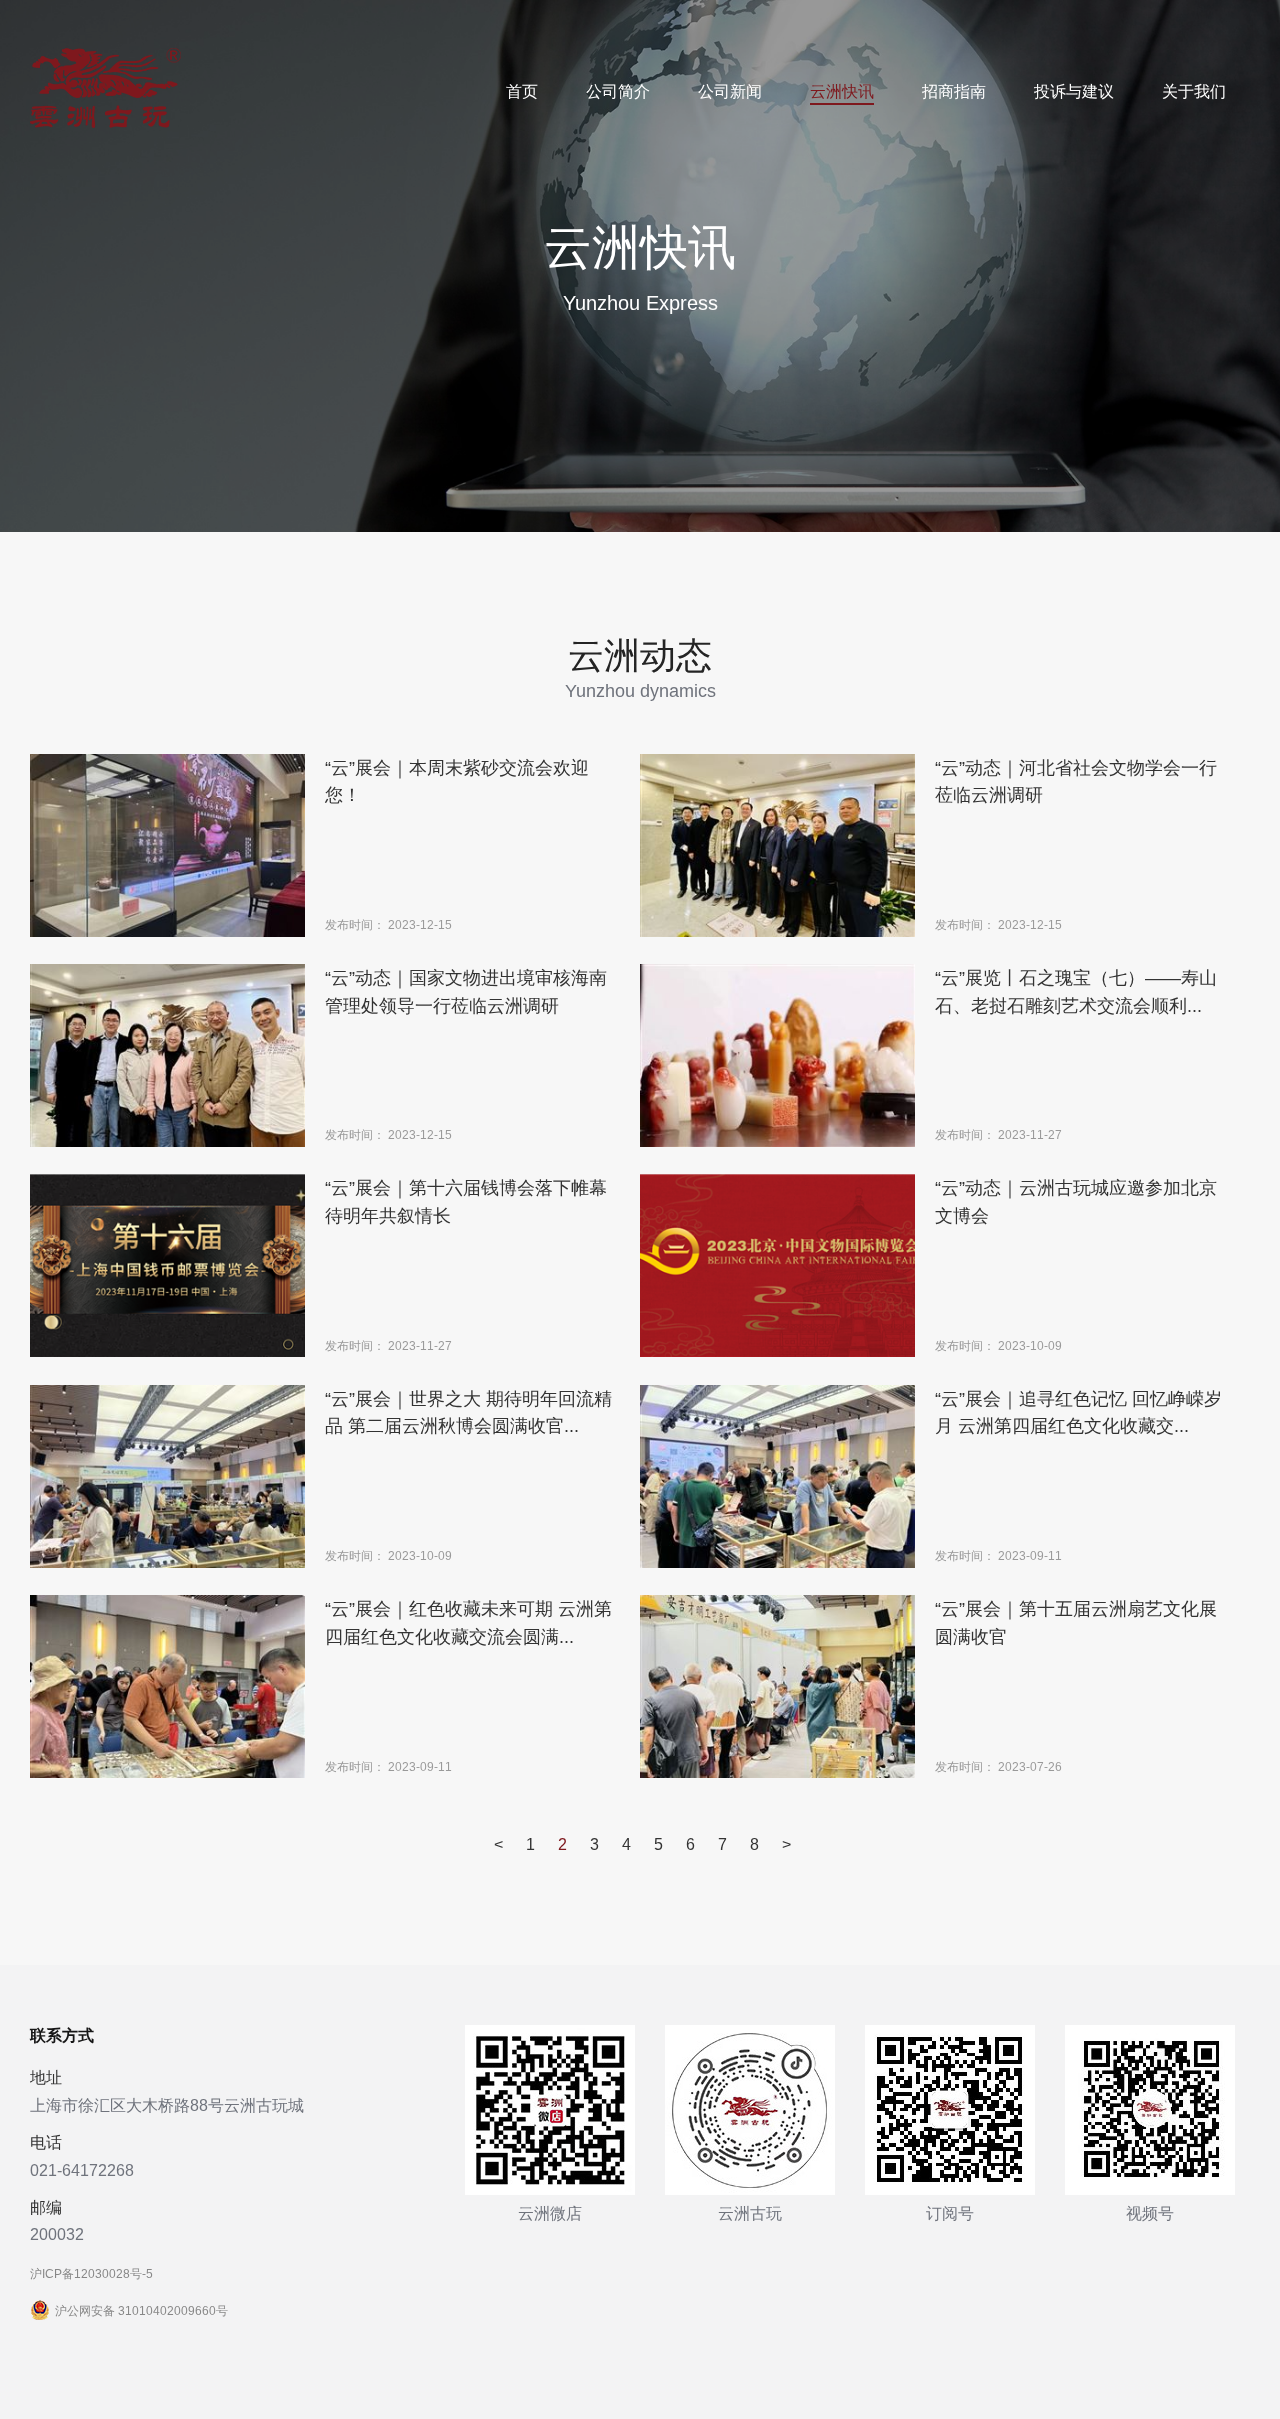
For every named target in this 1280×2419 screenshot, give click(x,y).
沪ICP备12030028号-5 (91, 2274)
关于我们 (1194, 91)
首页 (522, 91)
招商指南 (954, 91)
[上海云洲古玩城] (105, 124)
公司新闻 (730, 91)
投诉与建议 (1074, 91)
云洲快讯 (842, 91)
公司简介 (618, 91)
